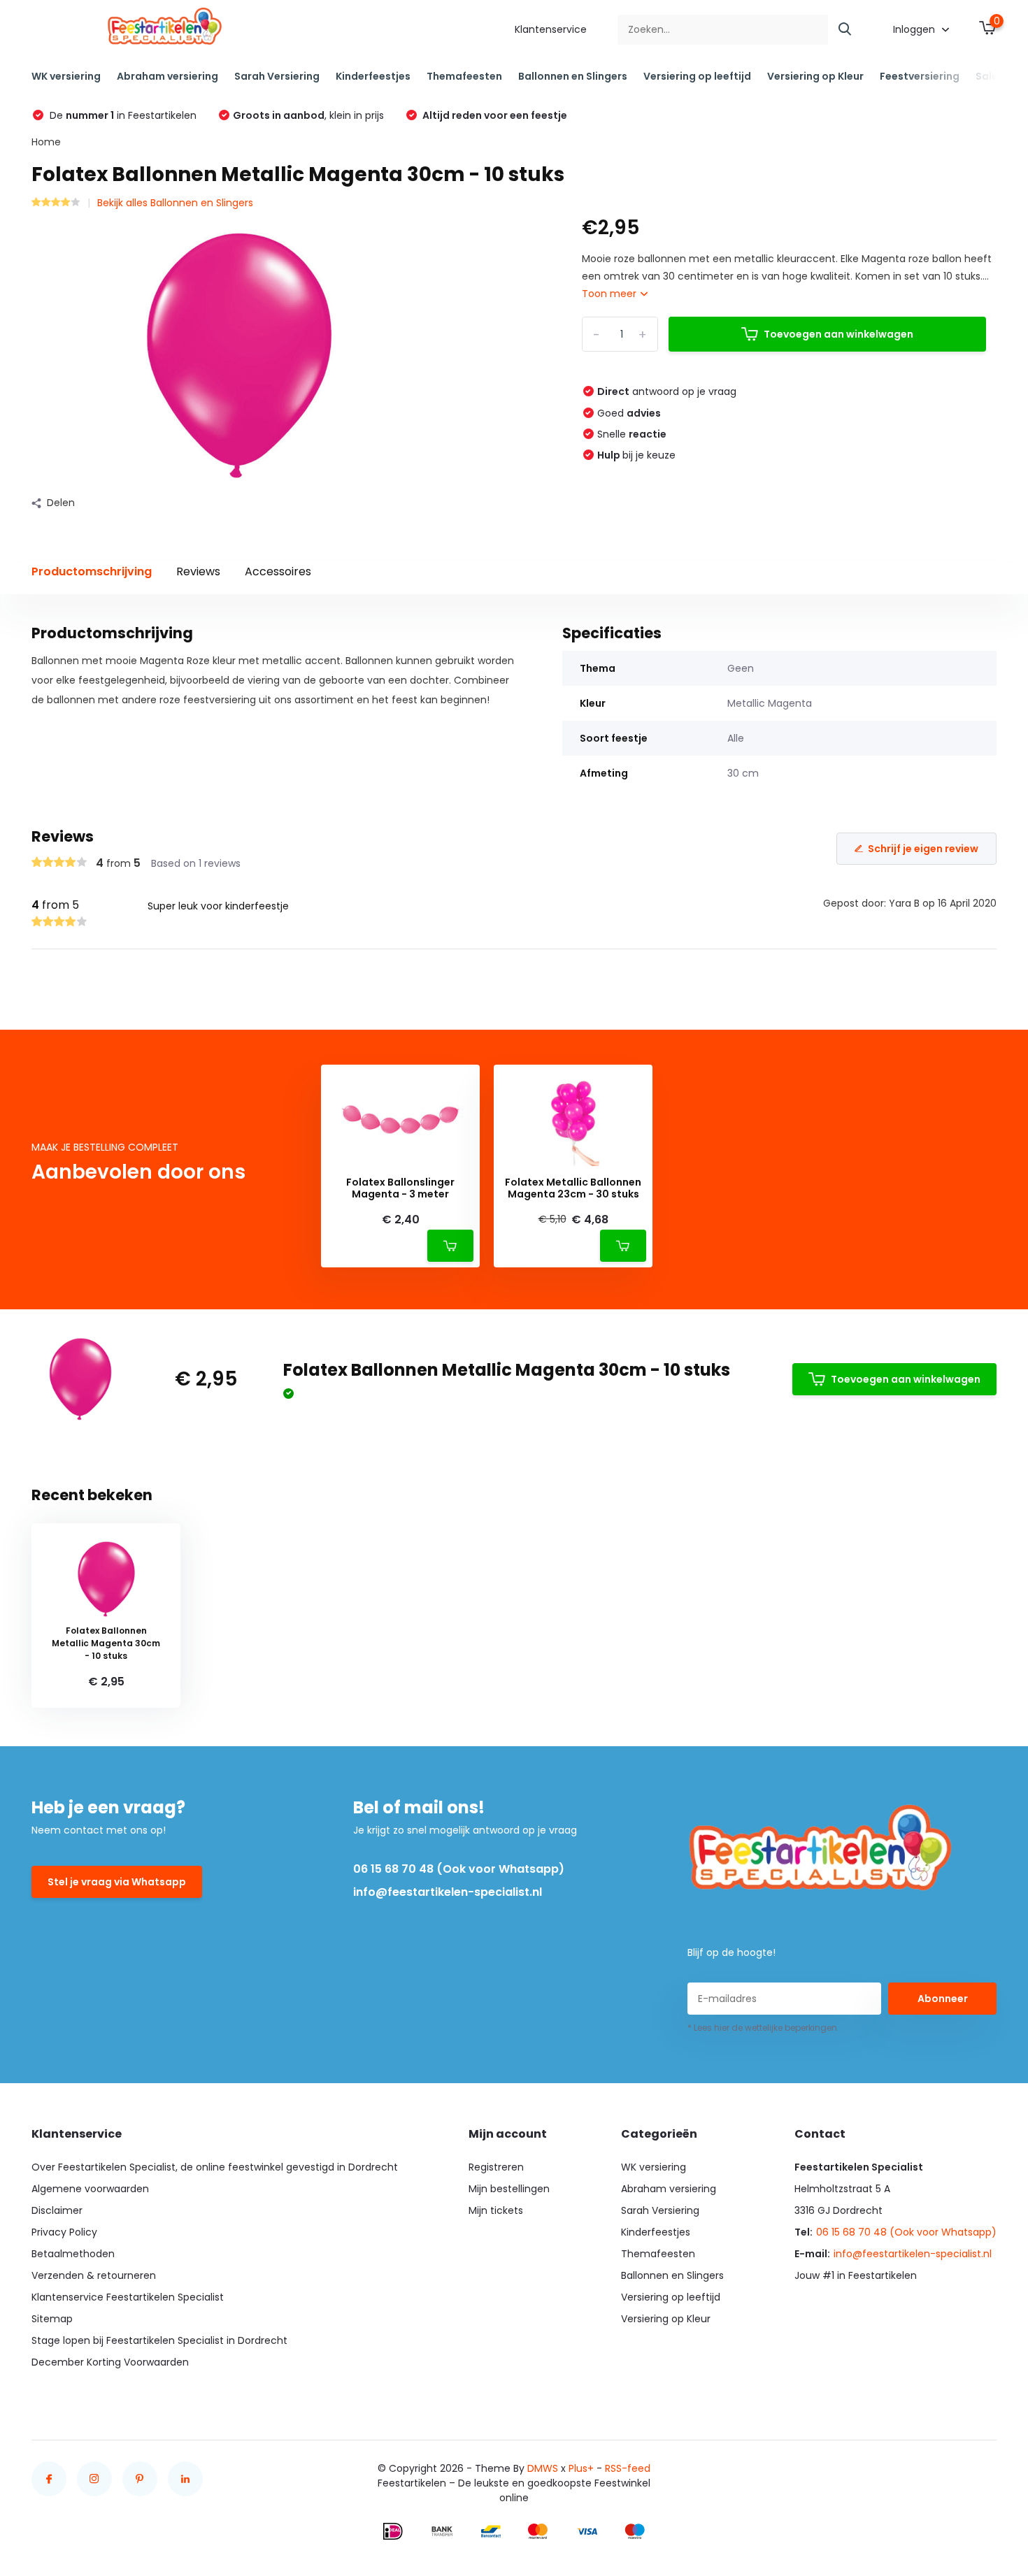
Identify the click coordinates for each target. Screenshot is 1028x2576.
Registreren (496, 2167)
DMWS (543, 2468)
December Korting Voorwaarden (110, 2362)
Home (46, 142)
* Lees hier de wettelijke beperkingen (762, 2028)
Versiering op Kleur (815, 76)
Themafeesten (464, 76)
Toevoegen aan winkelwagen (838, 334)
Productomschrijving (92, 571)
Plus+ (581, 2468)
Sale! (988, 76)
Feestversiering (920, 76)
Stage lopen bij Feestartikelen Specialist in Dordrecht (159, 2340)
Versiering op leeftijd (697, 76)
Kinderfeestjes (373, 76)
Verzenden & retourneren (94, 2275)
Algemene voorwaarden (90, 2189)
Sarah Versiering (277, 76)
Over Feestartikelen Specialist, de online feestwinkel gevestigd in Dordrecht (215, 2167)
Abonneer (943, 1999)
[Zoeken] (845, 30)
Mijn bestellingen (509, 2189)
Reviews (198, 571)
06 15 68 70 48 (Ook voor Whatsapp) (459, 1869)
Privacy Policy (64, 2232)
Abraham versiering (167, 76)
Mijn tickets (496, 2210)
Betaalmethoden (73, 2254)
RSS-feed (628, 2468)
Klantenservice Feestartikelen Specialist (128, 2297)
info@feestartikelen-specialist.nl (448, 1892)
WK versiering (66, 76)
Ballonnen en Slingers (573, 76)
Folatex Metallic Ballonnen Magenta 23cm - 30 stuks (573, 1188)
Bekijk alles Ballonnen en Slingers (175, 203)
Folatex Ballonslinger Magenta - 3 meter (400, 1188)
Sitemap (52, 2319)
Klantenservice (551, 29)
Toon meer (611, 294)
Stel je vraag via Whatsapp (117, 1882)
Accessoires (278, 571)
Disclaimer (57, 2210)
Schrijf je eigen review (923, 849)
